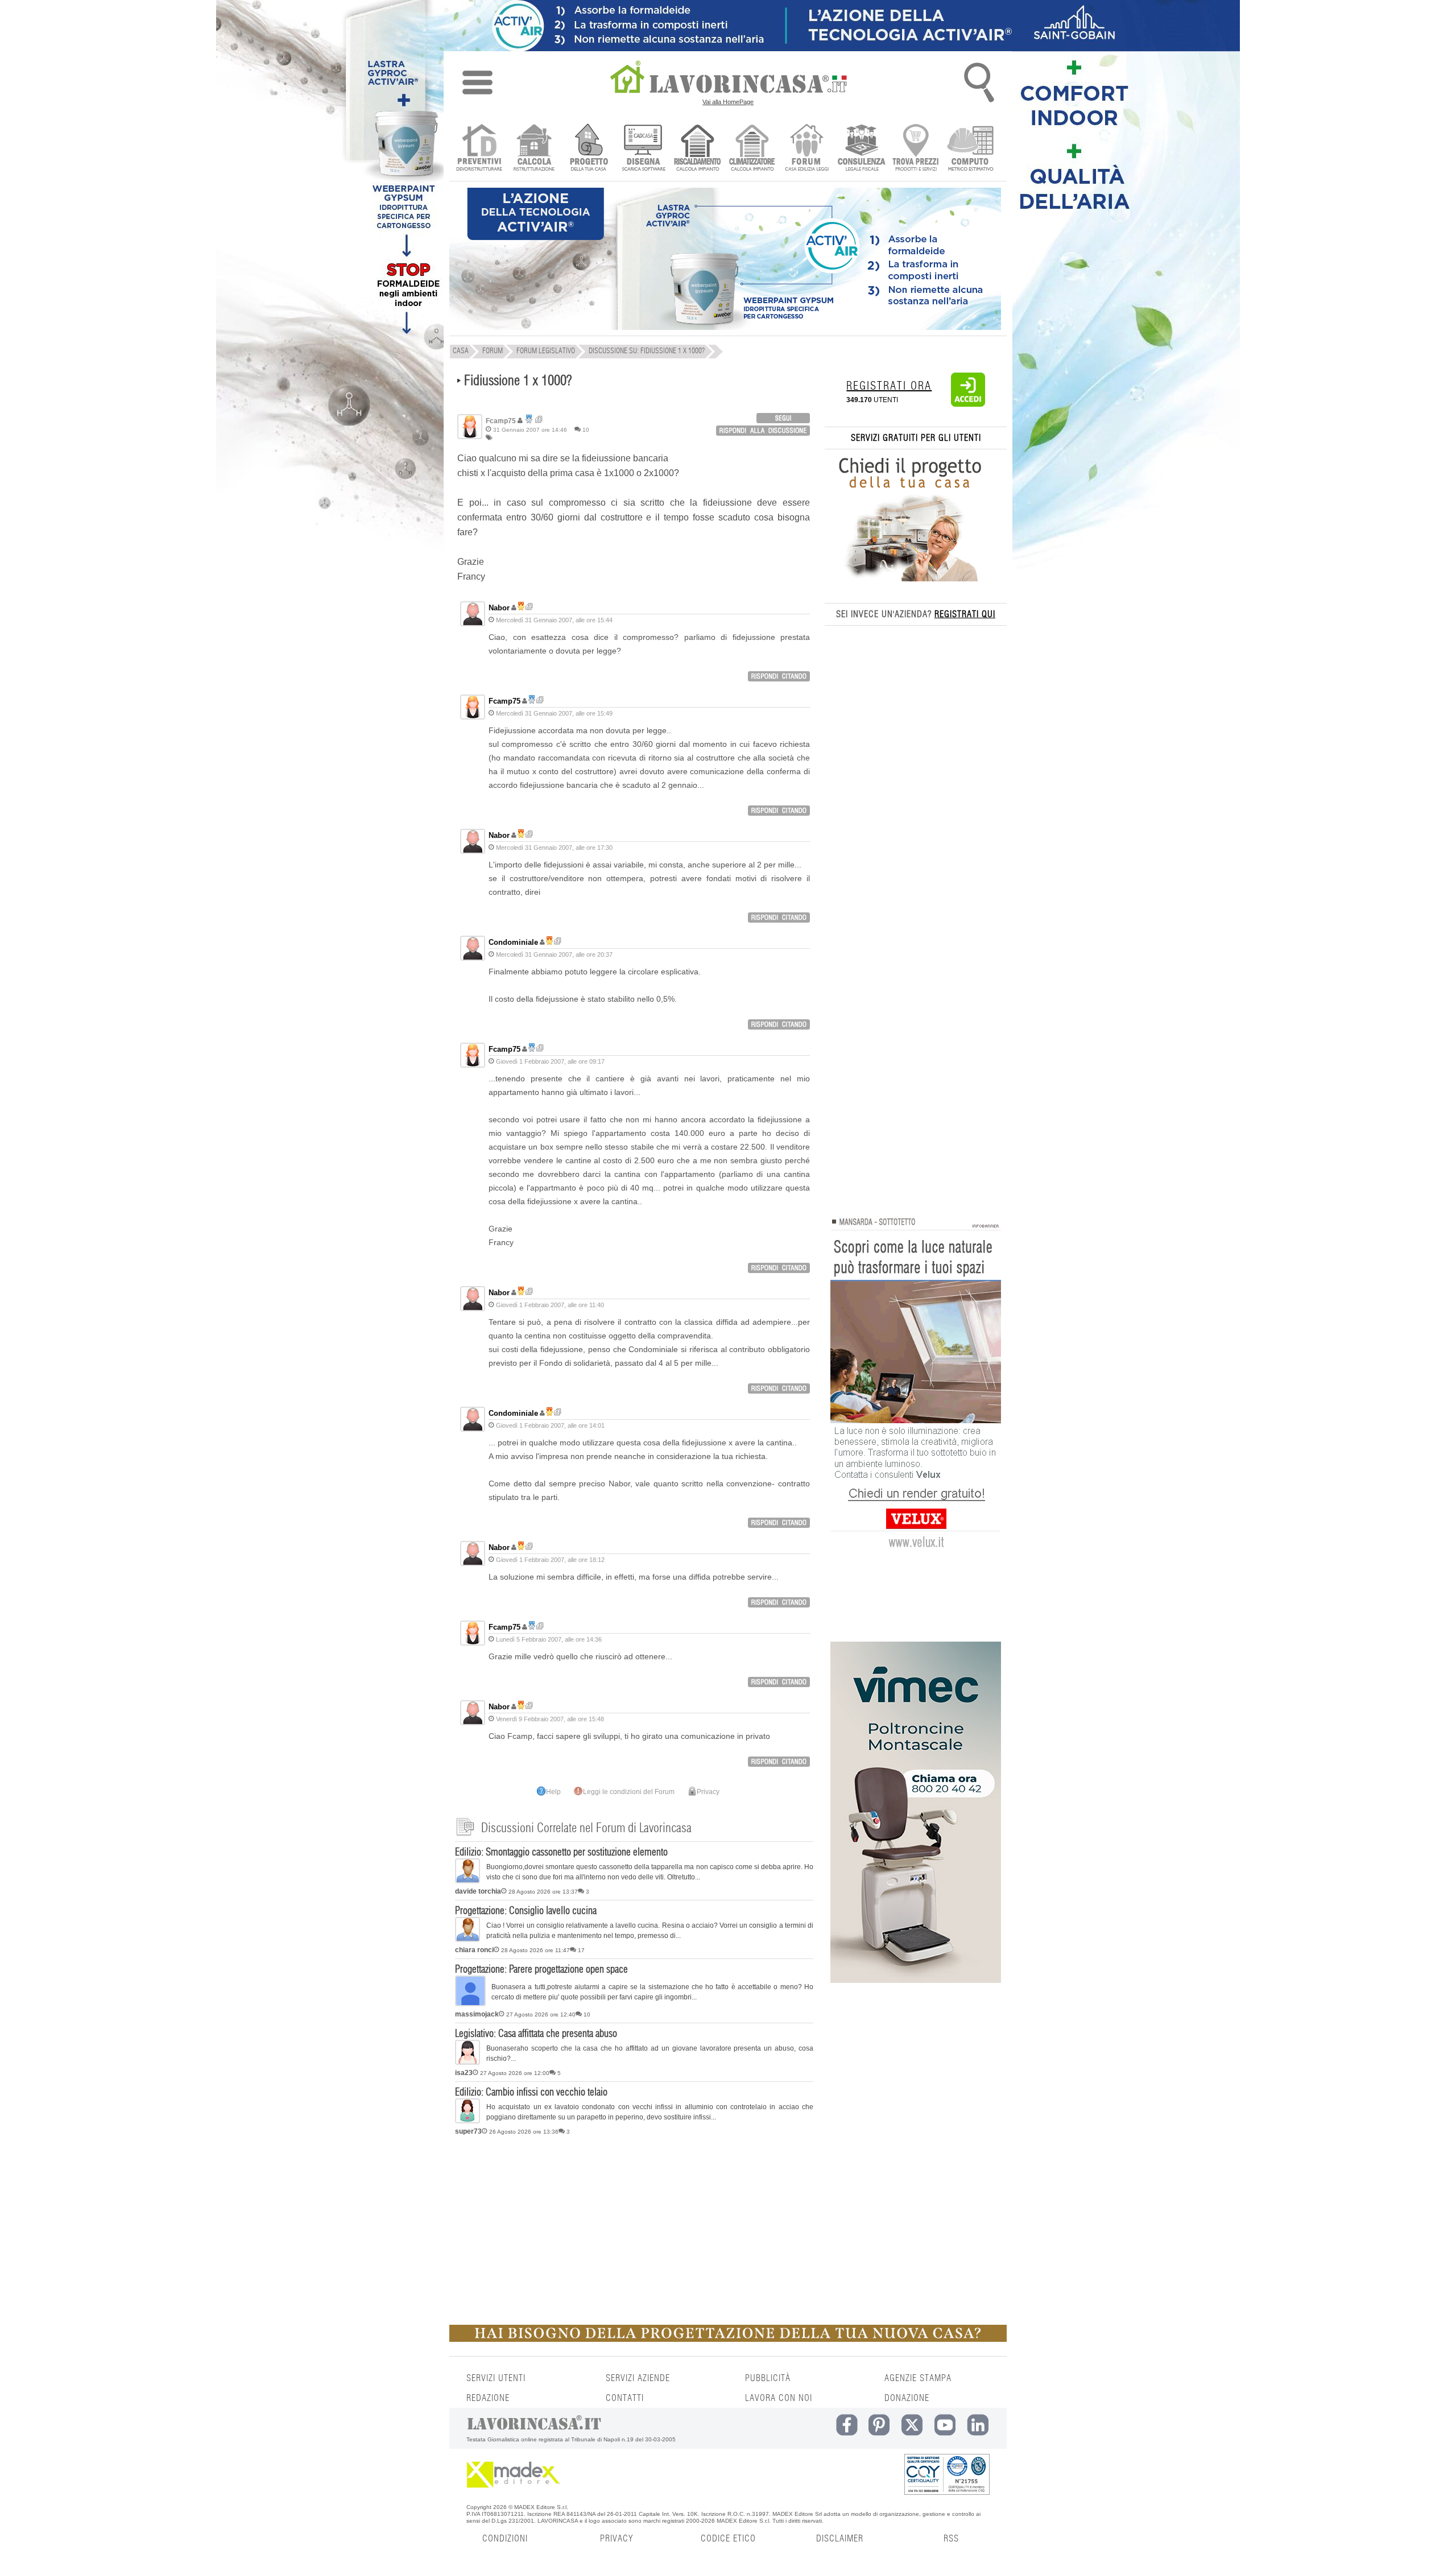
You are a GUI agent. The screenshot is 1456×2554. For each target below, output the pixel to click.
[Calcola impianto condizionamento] (752, 149)
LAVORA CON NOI (779, 2398)
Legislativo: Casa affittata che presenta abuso (536, 2034)
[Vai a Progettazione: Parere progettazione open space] (470, 2004)
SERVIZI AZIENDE (638, 2378)
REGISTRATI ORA (889, 386)
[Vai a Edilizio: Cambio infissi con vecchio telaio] (468, 2121)
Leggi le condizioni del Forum (629, 1792)
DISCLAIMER (840, 2539)
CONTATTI (625, 2398)
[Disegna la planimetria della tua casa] (643, 149)
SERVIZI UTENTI (496, 2378)
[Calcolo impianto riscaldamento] (698, 149)
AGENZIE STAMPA (918, 2378)
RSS (951, 2539)
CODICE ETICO (728, 2539)
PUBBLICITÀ (768, 2378)
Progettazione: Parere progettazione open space (541, 1970)
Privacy (708, 1792)
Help (553, 1792)
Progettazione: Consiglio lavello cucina (526, 1911)
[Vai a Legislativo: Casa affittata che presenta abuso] (468, 2063)
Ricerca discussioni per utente (539, 420)
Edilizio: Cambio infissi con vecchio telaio (531, 2093)
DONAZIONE (907, 2398)
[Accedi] (968, 404)
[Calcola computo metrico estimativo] (971, 149)
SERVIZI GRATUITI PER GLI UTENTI (916, 438)
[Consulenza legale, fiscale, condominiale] (861, 149)
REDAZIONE (488, 2398)
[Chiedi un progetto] (588, 149)
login (783, 418)
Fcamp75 (504, 701)
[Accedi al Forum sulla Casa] (807, 149)
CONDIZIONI (505, 2539)
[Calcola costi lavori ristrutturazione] (534, 149)
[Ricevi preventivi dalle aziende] (479, 149)
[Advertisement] (634, 2228)
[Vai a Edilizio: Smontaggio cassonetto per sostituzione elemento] (468, 1881)
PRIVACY (617, 2539)
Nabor (499, 608)
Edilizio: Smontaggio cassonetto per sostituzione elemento (561, 1853)
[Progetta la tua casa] (728, 2340)
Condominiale (513, 942)
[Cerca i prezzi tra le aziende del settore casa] (916, 149)
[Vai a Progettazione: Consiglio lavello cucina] (468, 1940)
